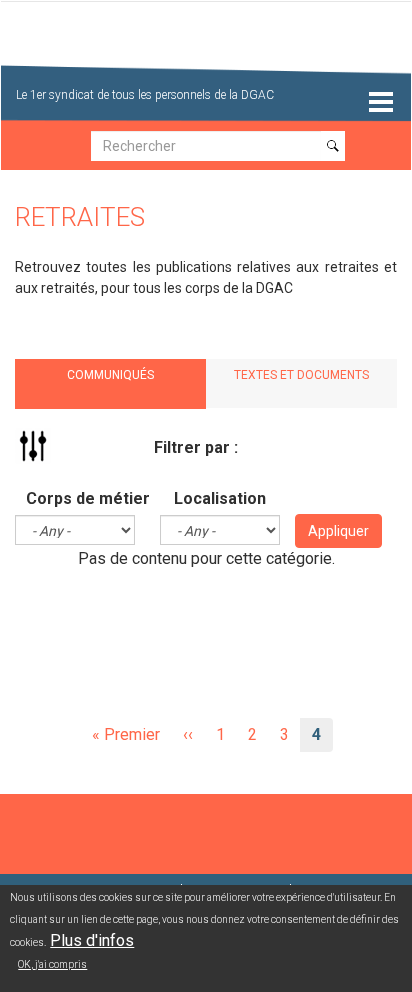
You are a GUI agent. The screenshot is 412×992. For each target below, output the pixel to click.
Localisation (220, 498)
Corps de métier (88, 498)
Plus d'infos (92, 940)
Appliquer (338, 531)
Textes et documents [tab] (301, 375)
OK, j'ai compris (52, 964)
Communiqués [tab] (110, 375)
